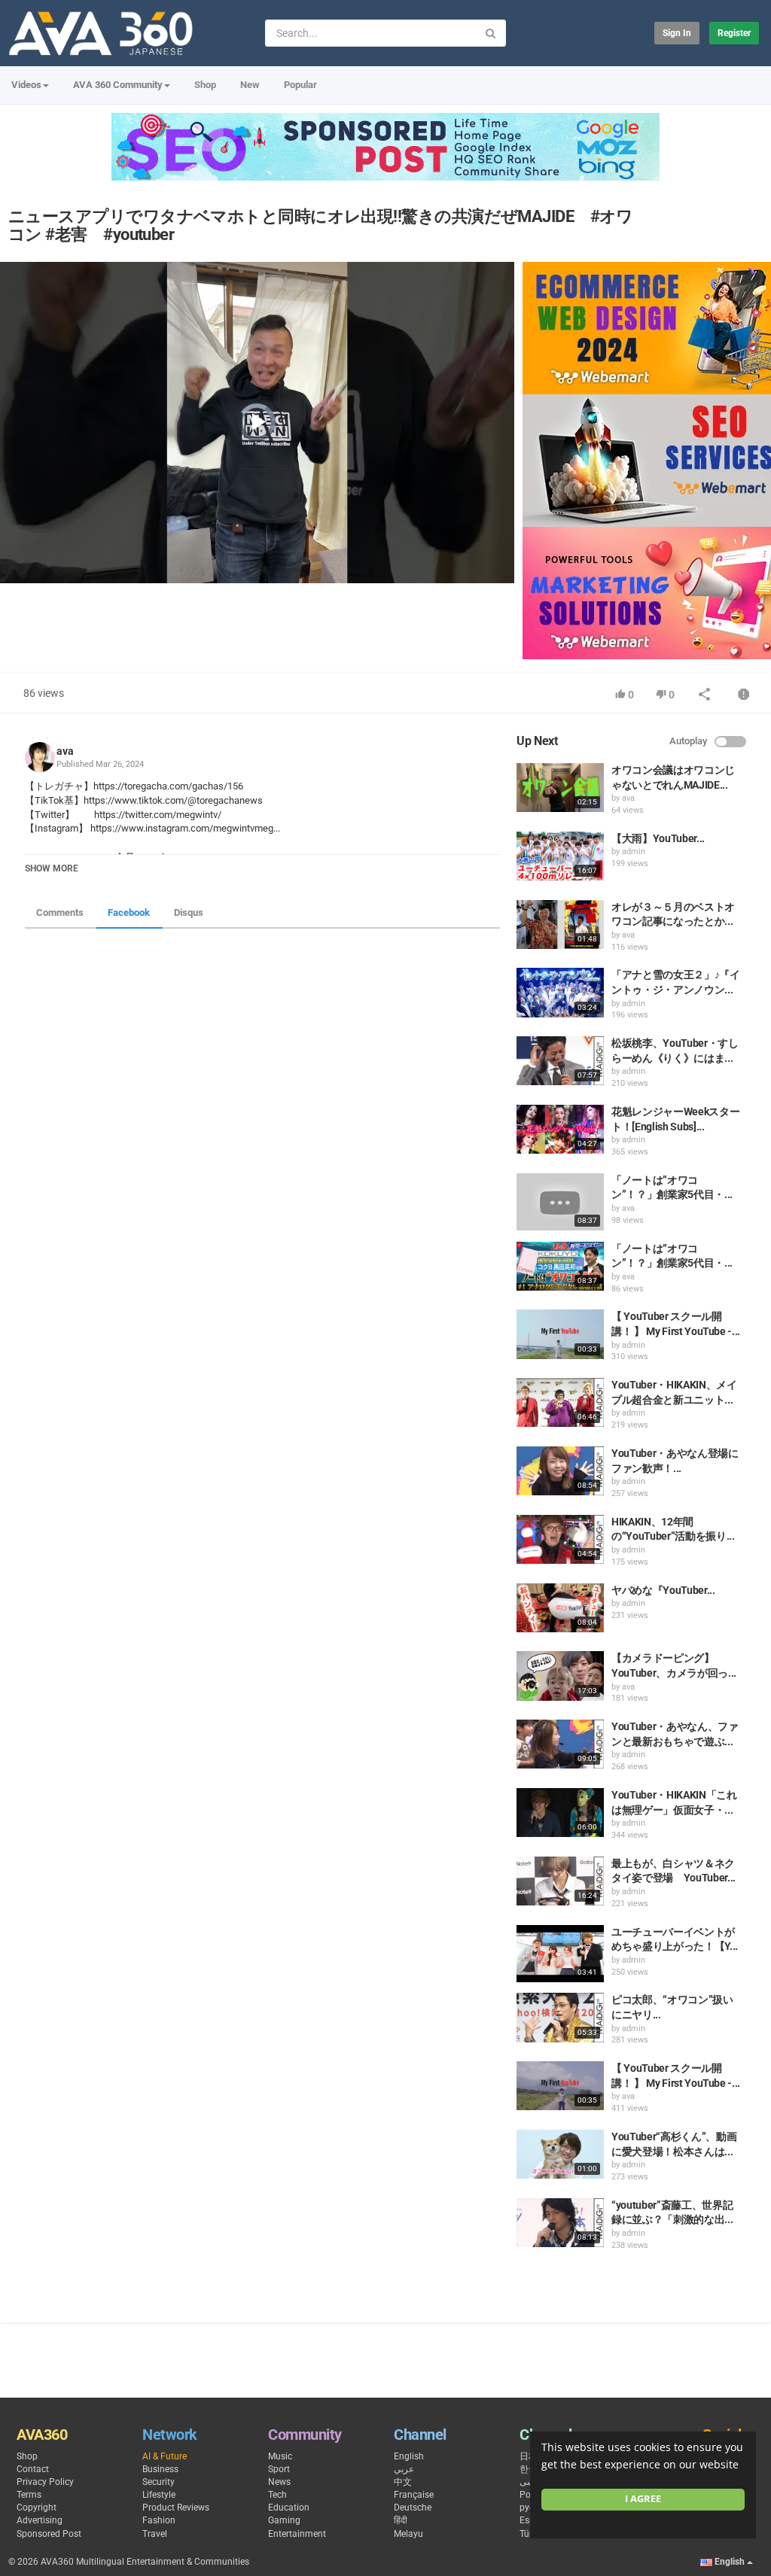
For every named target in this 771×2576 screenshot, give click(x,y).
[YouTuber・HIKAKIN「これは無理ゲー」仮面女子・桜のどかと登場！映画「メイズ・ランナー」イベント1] (560, 1813)
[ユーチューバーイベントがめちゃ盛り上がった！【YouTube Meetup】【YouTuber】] (560, 1954)
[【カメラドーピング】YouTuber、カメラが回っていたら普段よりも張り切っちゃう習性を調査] (560, 1676)
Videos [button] (26, 85)
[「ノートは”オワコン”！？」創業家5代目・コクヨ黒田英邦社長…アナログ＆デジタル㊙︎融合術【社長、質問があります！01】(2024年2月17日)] (560, 1202)
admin (634, 852)
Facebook (129, 912)
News (279, 2482)
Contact (33, 2469)
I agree (643, 2499)
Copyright (37, 2508)
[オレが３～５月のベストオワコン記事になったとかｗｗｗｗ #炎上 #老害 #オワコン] (560, 925)
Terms (29, 2495)
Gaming (284, 2520)
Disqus (189, 912)
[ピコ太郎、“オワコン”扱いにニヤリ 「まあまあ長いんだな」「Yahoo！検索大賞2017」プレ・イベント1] (560, 2017)
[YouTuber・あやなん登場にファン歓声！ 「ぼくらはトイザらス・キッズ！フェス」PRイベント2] (560, 1471)
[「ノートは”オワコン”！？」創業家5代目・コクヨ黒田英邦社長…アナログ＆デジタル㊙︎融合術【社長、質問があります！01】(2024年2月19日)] (560, 1266)
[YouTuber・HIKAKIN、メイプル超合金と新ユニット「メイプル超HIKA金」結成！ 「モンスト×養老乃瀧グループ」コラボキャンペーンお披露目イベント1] (560, 1402)
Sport (279, 2469)
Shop (205, 85)
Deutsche (413, 2508)
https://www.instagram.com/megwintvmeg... (185, 828)
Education (289, 2508)
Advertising (40, 2520)
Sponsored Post (49, 2534)
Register (734, 33)
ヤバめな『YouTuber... (663, 1590)
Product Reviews (176, 2508)
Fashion (159, 2520)
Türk (528, 2534)
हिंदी (401, 2520)
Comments (60, 912)
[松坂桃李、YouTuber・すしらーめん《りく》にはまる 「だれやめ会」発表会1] (560, 1061)
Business (160, 2469)
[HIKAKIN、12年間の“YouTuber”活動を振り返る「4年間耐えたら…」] (560, 1539)
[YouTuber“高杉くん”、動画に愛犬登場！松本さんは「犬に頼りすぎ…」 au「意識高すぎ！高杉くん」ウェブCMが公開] (560, 2154)
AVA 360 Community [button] (118, 85)
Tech (277, 2495)
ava (65, 751)
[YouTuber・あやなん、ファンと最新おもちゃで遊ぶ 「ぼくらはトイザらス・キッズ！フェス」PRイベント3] (560, 1744)
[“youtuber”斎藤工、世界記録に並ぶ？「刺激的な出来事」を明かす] (560, 2223)
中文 (403, 2482)
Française (414, 2495)
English (409, 2456)
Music (280, 2456)
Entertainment (297, 2534)
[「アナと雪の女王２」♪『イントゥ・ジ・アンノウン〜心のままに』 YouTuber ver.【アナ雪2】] (560, 992)
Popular (300, 85)
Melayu (408, 2534)
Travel (155, 2534)
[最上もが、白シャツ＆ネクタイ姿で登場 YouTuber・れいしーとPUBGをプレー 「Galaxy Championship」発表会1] (560, 1881)
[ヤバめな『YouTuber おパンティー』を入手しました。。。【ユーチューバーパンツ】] (560, 1608)
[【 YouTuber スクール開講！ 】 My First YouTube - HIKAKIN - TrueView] (560, 2086)
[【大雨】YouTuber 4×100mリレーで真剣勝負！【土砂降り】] (560, 856)
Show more (52, 868)
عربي (404, 2469)
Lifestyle (159, 2495)
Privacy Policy (45, 2482)
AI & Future (165, 2456)
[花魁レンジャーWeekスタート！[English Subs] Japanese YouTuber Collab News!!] (560, 1129)
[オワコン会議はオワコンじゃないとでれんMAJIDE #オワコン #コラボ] (560, 788)
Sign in (677, 33)
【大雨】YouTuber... (658, 838)
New (250, 85)
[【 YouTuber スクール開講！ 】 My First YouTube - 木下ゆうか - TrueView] (560, 1334)
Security (158, 2482)
